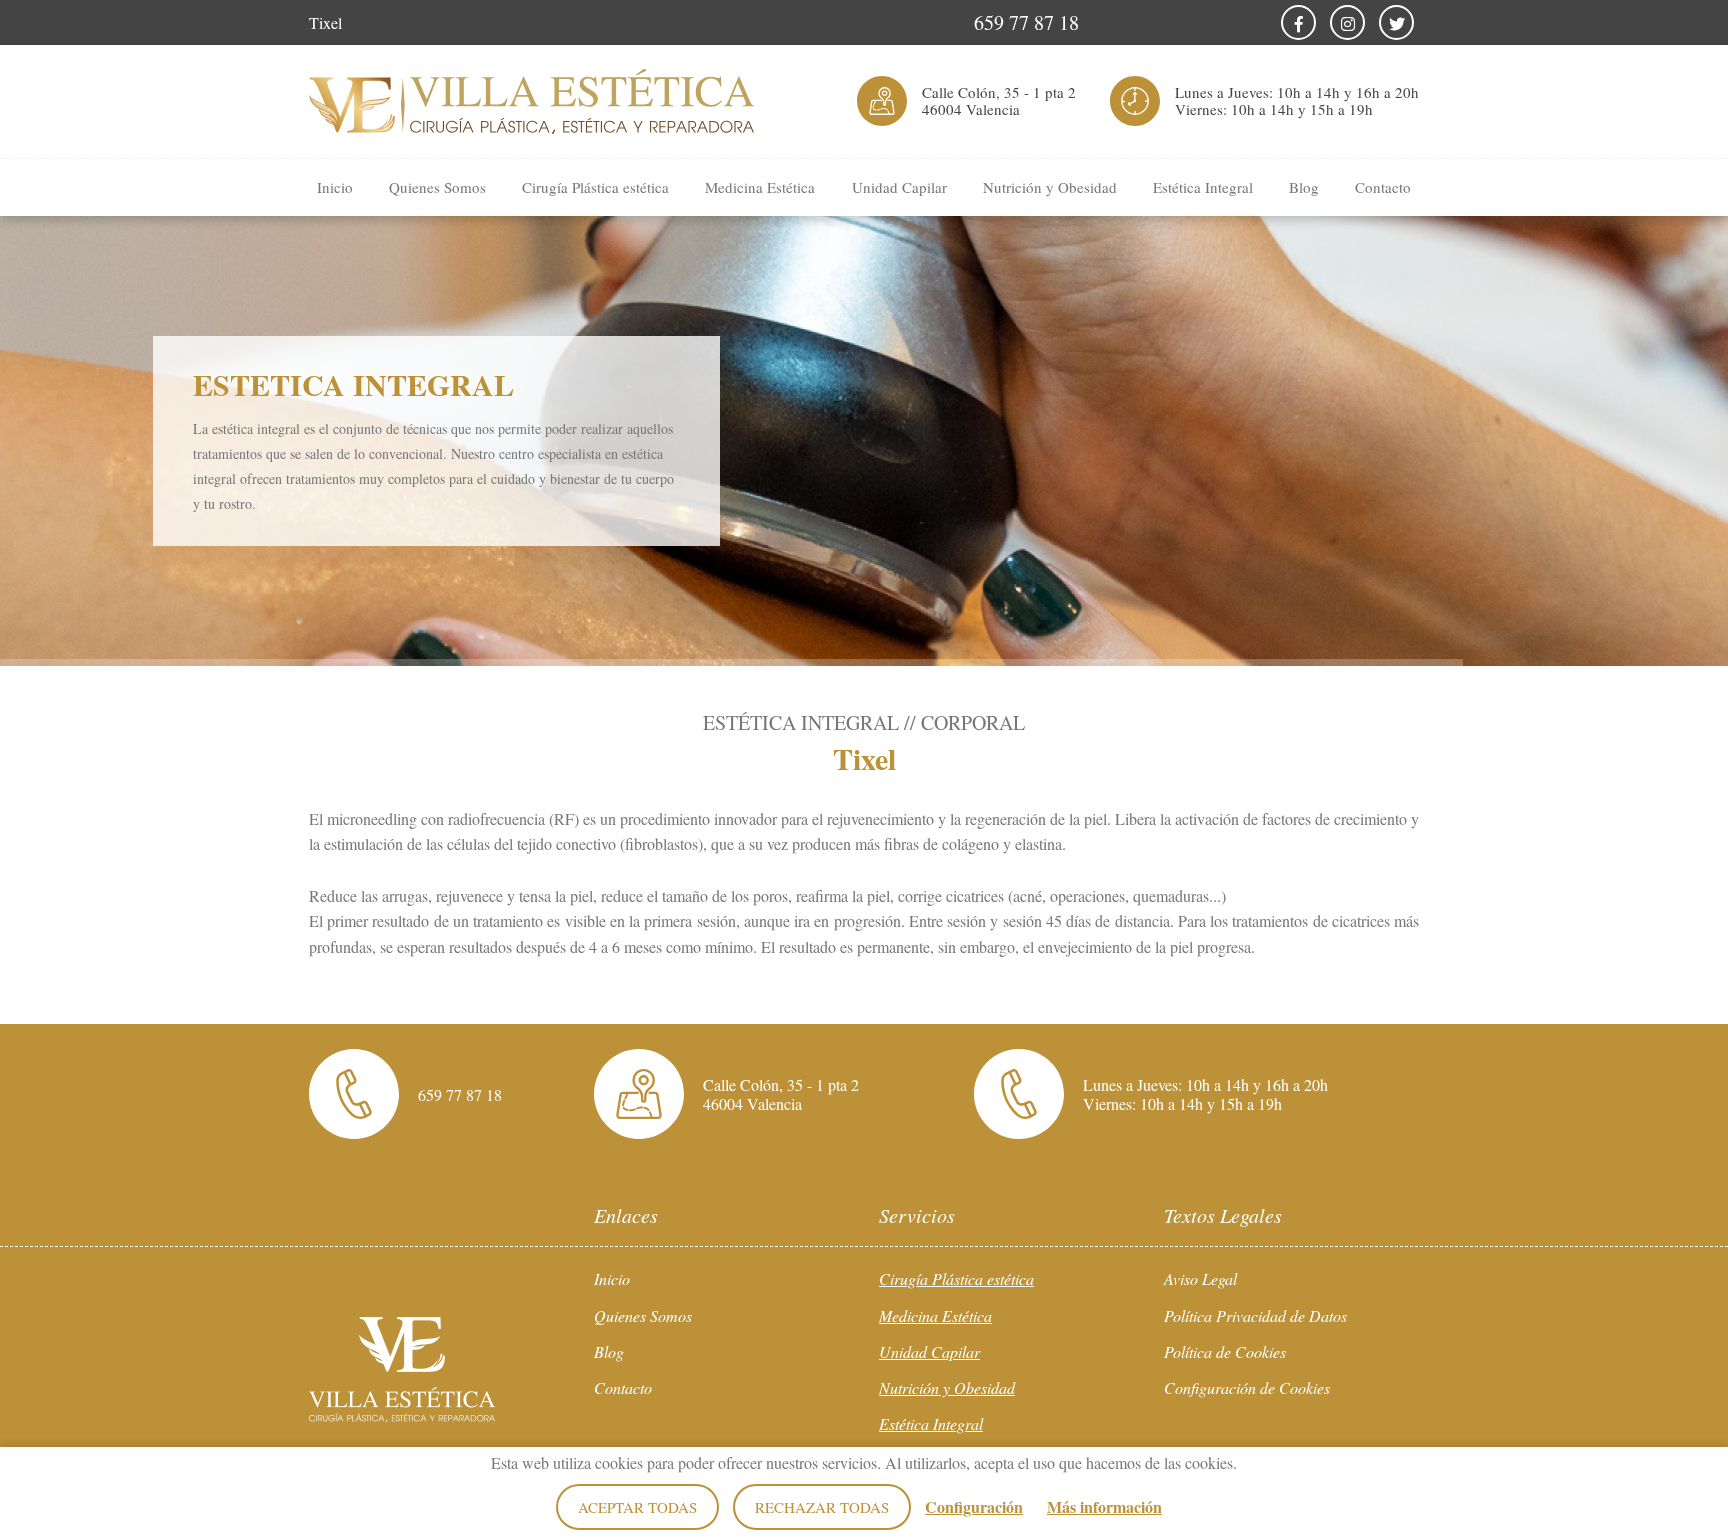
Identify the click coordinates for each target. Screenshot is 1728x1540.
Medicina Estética (760, 187)
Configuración (974, 1506)
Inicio (335, 187)
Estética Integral (1203, 187)
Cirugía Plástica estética (595, 187)
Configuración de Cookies (1247, 1387)
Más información (1104, 1506)
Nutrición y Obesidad (1050, 187)
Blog (1304, 187)
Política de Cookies (1225, 1351)
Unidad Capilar (899, 187)
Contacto (1383, 187)
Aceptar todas (637, 1507)
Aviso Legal (1200, 1278)
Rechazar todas (822, 1507)
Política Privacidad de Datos (1255, 1315)
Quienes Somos (437, 187)
